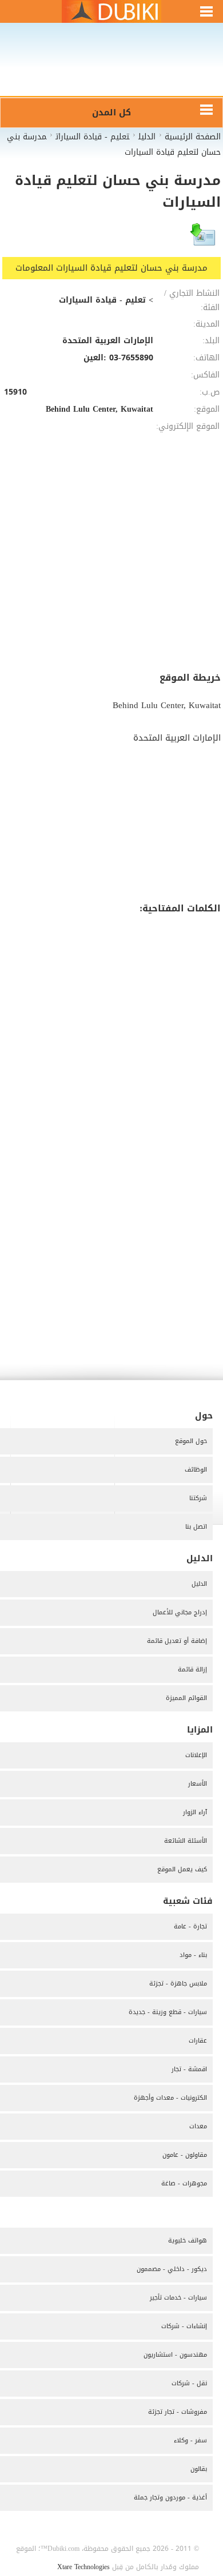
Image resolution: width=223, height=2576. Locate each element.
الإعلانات (196, 1755)
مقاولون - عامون (185, 2155)
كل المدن (111, 112)
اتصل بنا (196, 1527)
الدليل (199, 1584)
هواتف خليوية (188, 2241)
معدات (198, 2126)
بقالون (199, 2469)
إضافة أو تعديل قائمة (177, 1641)
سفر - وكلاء (190, 2440)
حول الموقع (191, 1441)
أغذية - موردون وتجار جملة (170, 2497)
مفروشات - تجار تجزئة (178, 2412)
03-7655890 (131, 358)
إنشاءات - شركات (184, 2326)
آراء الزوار (195, 1812)
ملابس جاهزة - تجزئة (178, 1984)
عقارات (198, 2041)
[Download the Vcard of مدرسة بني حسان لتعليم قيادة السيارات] (204, 240)
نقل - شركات (189, 2383)
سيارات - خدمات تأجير (178, 2298)
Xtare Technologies (83, 2567)
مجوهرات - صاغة (184, 2183)
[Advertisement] (111, 67)
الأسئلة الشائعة (186, 1841)
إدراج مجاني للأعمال (180, 1612)
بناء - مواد (193, 1955)
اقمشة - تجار (189, 2069)
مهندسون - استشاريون (175, 2355)
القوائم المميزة (186, 1698)
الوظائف (196, 1470)
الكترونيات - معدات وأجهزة (170, 2098)
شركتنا (198, 1498)
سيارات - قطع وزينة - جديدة (168, 2012)
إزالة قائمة (192, 1669)
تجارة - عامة (190, 1926)
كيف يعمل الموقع (182, 1869)
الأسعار (198, 1784)
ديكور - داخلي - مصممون (172, 2269)
